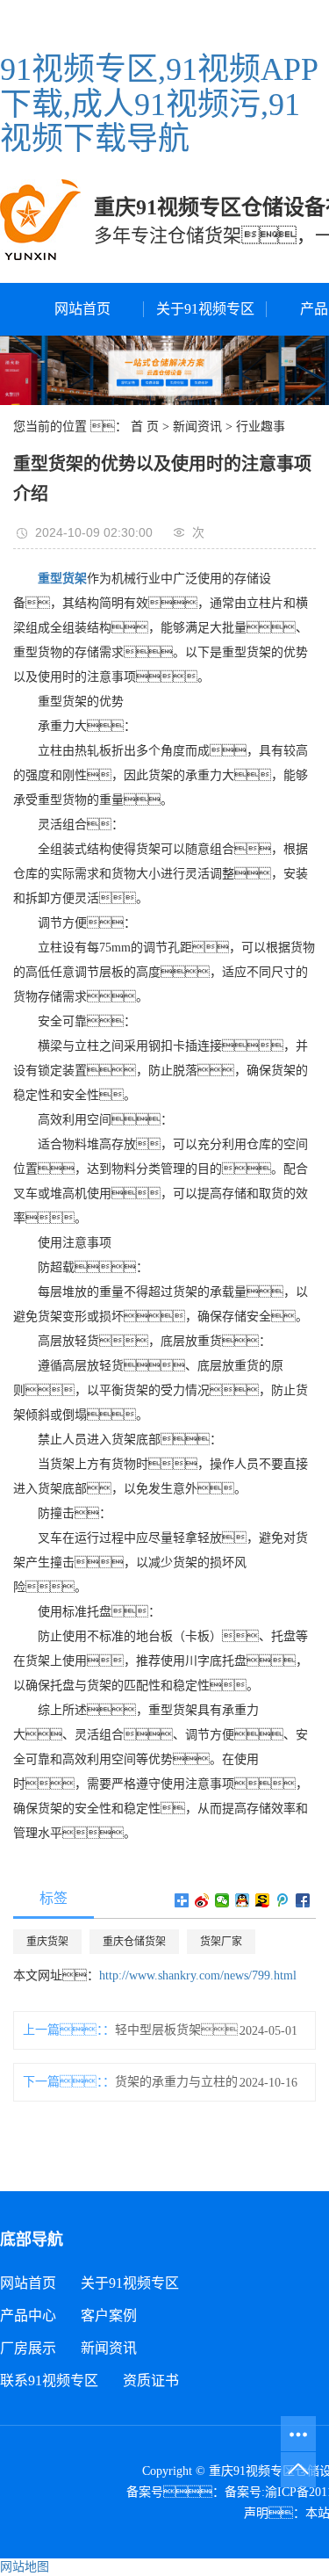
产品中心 (28, 2316)
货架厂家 (221, 1942)
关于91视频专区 (205, 309)
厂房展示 (28, 2348)
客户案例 (109, 2316)
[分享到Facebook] (303, 1900)
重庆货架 (47, 1942)
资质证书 (151, 2381)
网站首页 (82, 309)
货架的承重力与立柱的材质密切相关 (186, 2082)
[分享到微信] (222, 1900)
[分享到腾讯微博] (283, 1900)
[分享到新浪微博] (202, 1900)
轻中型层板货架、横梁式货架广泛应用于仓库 (186, 2030)
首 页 (145, 427)
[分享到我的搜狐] (263, 1900)
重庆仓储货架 (134, 1942)
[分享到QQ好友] (243, 1900)
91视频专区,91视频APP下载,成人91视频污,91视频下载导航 (159, 104)
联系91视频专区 (49, 2381)
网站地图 (25, 2567)
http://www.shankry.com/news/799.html (198, 1975)
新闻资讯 (197, 427)
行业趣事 (261, 427)
